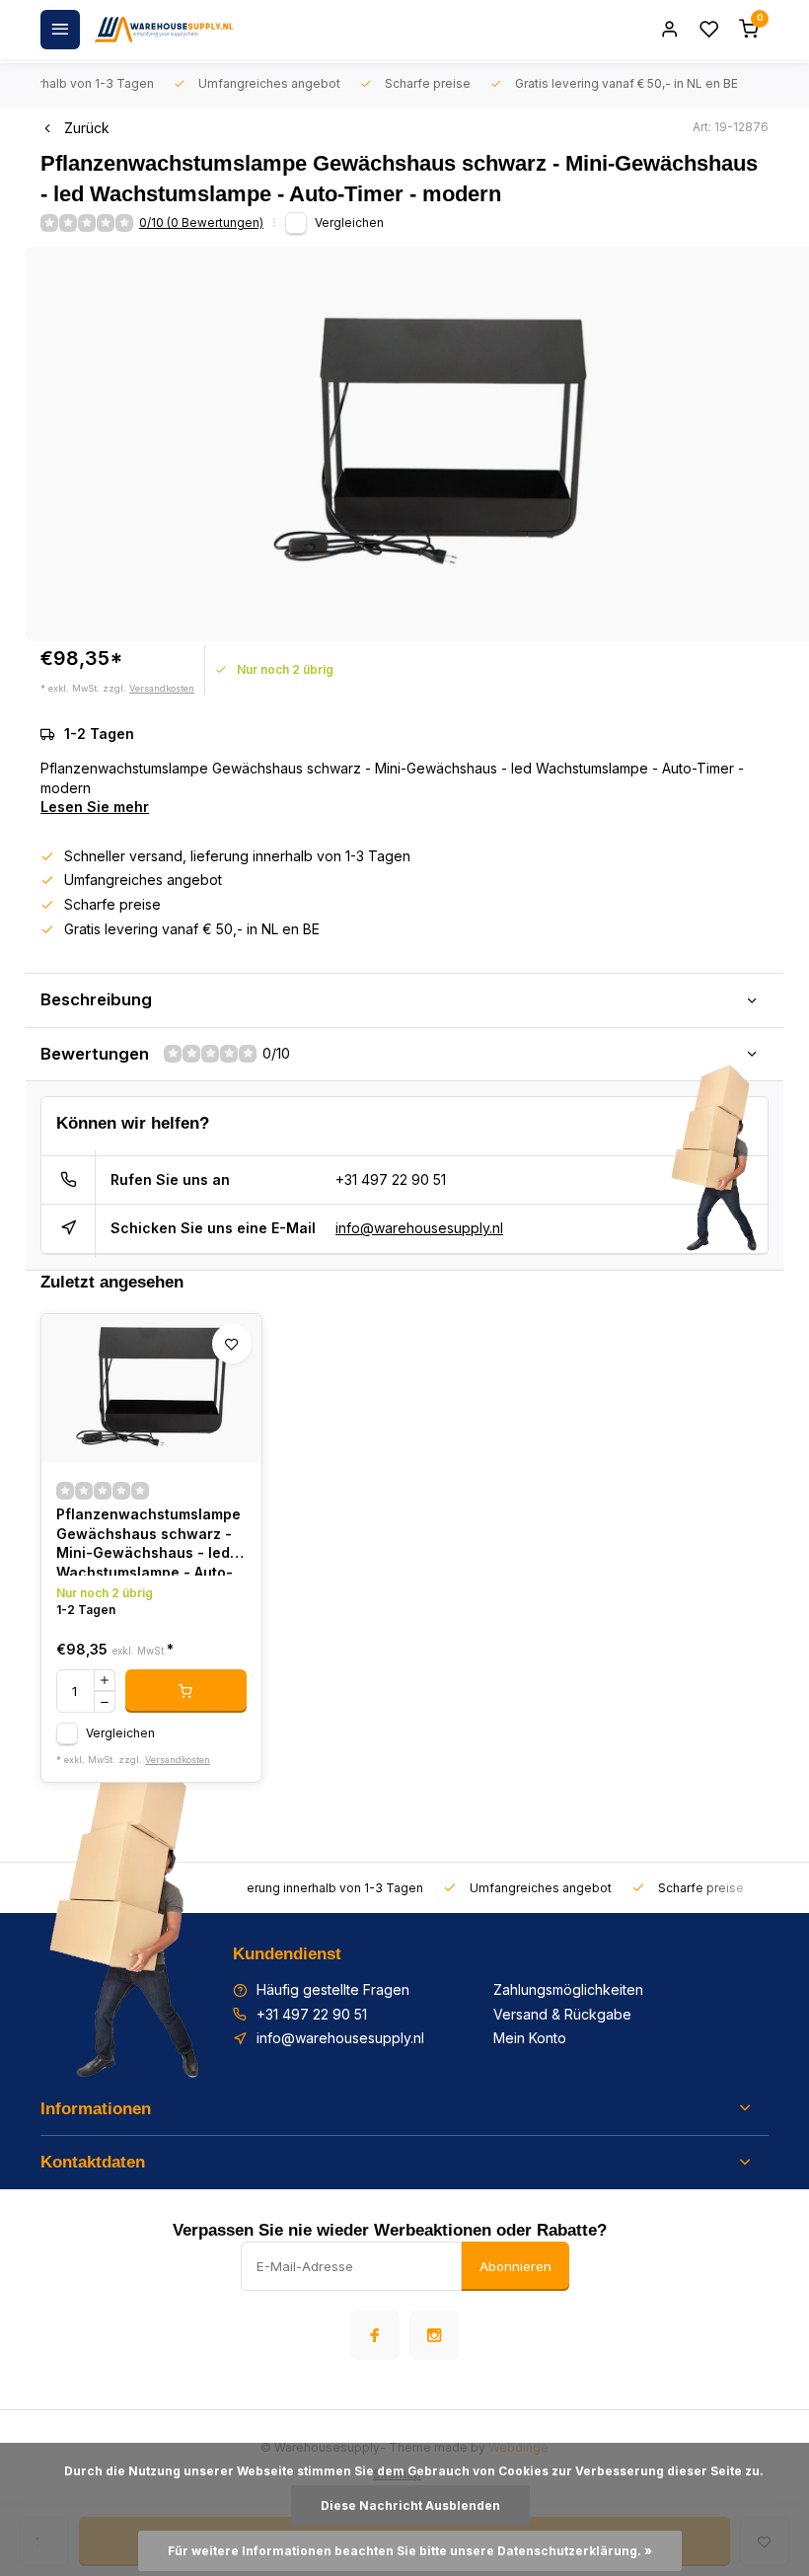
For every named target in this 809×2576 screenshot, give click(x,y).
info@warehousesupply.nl (419, 1228)
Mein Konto (530, 2038)
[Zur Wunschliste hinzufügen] (232, 1344)
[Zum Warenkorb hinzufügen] (186, 1691)
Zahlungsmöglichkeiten (568, 1989)
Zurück (87, 128)
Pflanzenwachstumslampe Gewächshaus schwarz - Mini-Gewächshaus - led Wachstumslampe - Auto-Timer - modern (148, 1541)
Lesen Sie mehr (95, 807)
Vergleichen (349, 222)
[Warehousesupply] (164, 30)
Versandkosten (162, 688)
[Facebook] (375, 2335)
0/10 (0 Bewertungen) (201, 222)
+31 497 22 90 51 (391, 1179)
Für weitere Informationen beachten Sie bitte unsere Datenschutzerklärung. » (410, 2551)
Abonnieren (515, 2266)
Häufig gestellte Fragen (333, 1989)
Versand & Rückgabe (562, 2014)
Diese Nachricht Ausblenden (410, 2505)
